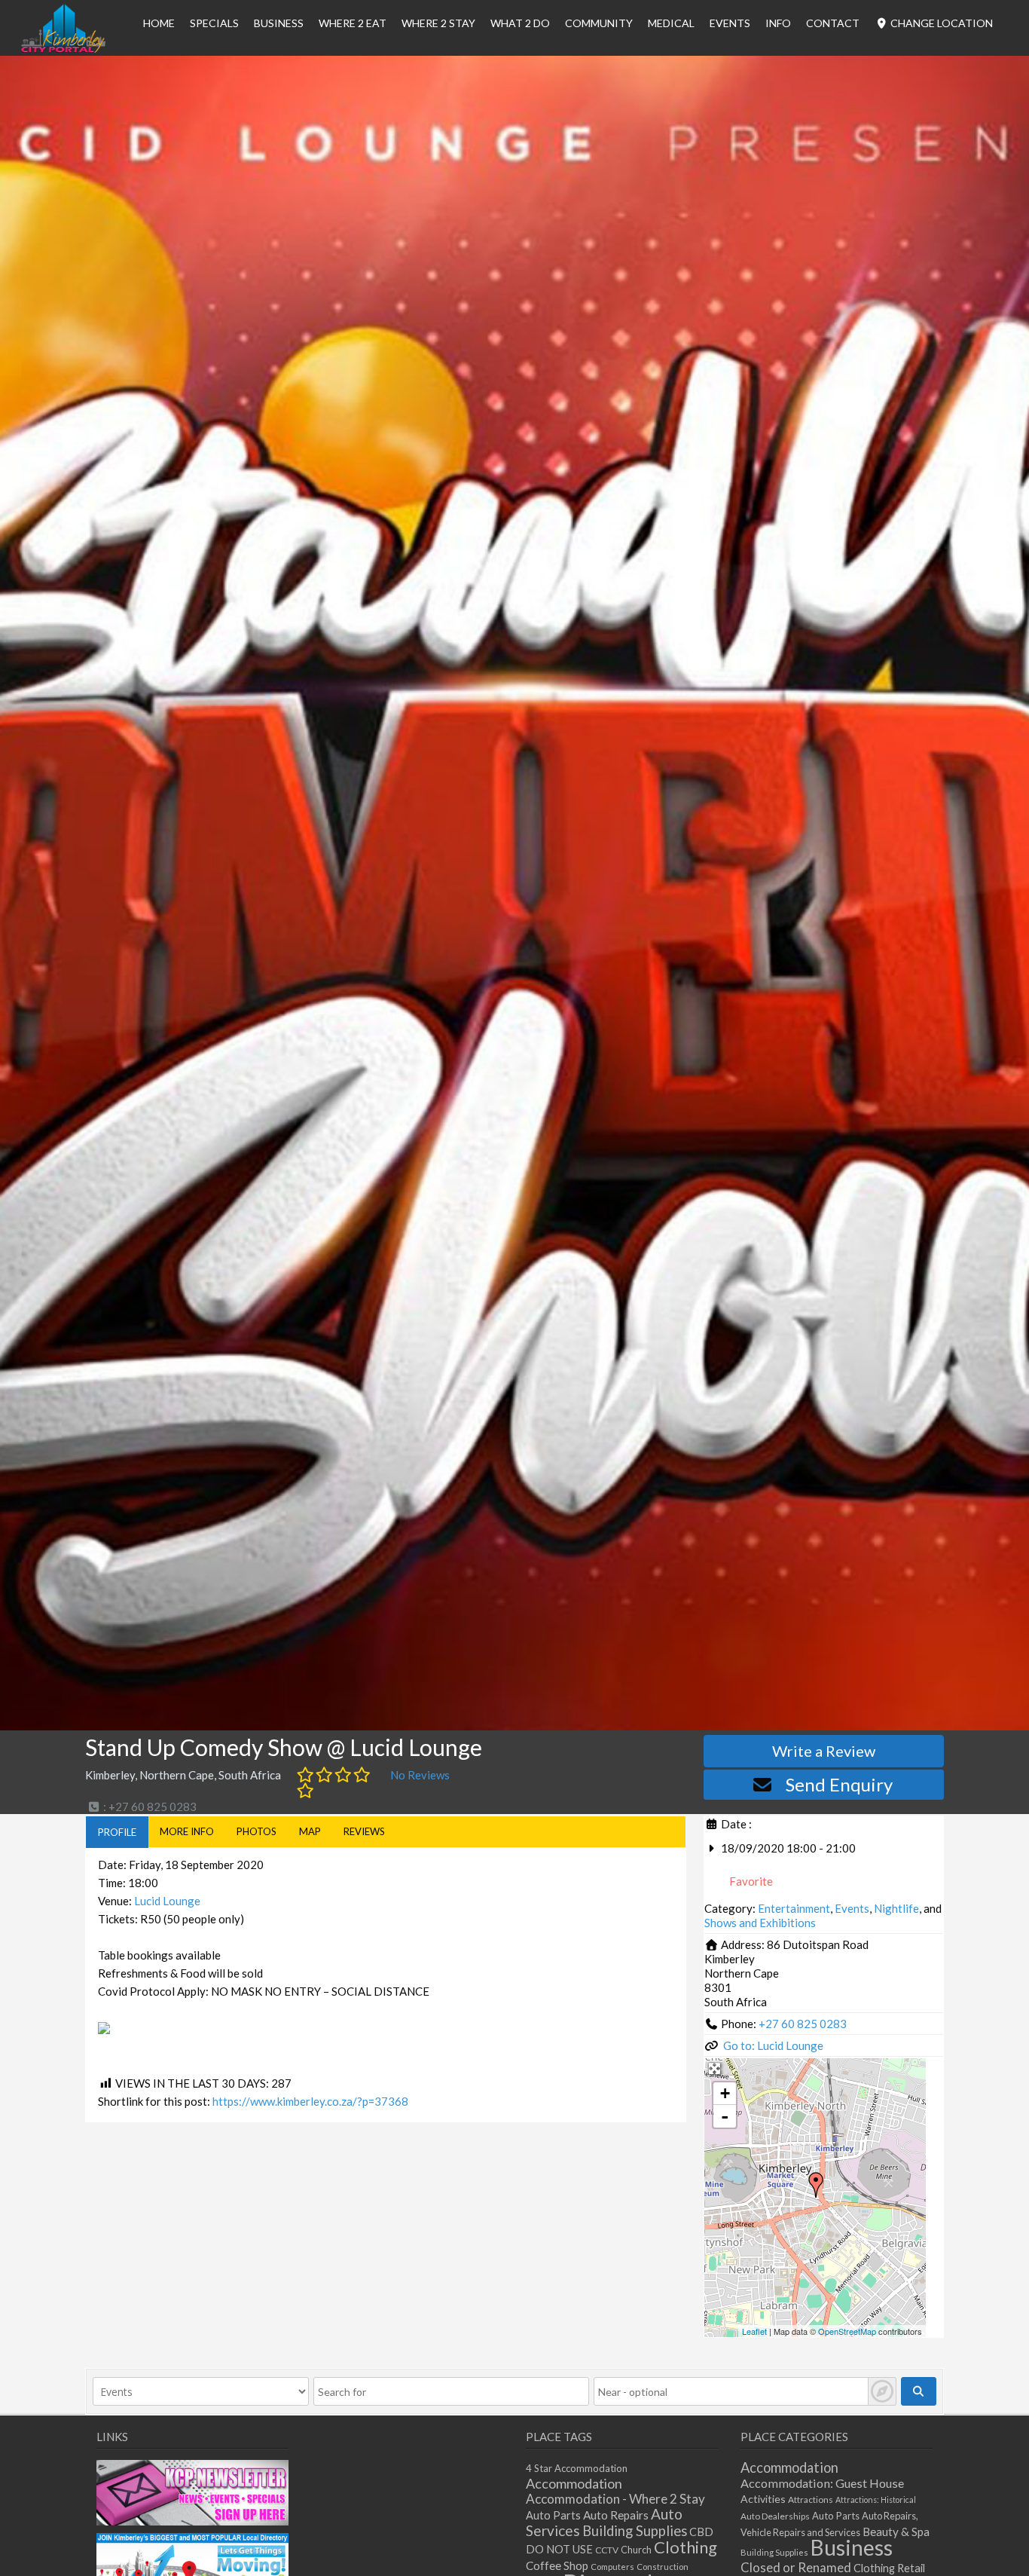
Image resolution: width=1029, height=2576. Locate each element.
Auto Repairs (616, 2515)
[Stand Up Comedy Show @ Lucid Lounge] (816, 2185)
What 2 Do (520, 23)
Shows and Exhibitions (760, 1923)
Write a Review (824, 1751)
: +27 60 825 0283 (149, 1807)
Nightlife (896, 1908)
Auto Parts (553, 2515)
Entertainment (794, 1908)
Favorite (750, 1881)
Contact (833, 23)
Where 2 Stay (438, 23)
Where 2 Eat (353, 23)
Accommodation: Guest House (822, 2483)
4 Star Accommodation (577, 2468)
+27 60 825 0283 (803, 2024)
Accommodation (574, 2483)
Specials (214, 23)
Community (599, 23)
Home (159, 23)
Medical (671, 23)
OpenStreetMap (847, 2331)
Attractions (811, 2500)
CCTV (607, 2550)
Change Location (940, 23)
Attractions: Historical (876, 2500)
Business (852, 2547)
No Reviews (420, 1775)
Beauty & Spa (896, 2532)
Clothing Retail (889, 2568)
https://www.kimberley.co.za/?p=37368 (310, 2101)
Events (730, 23)
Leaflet (754, 2331)
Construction (663, 2567)
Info (778, 23)
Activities (763, 2499)
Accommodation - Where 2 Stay (615, 2499)
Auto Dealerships (775, 2516)
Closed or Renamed (796, 2567)
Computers (612, 2567)
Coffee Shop (557, 2565)
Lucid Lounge (167, 1901)
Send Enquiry (839, 1784)
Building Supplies (635, 2531)
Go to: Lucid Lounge (773, 2045)
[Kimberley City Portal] (63, 48)
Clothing (685, 2547)
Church (636, 2550)
